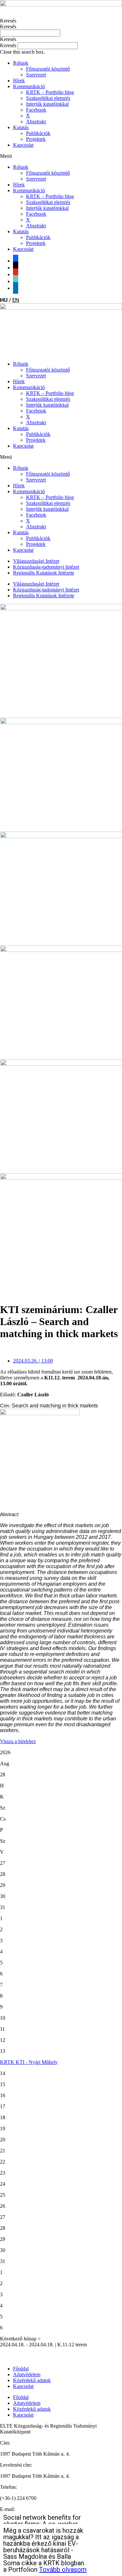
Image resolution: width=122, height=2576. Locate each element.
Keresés (8, 21)
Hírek (19, 81)
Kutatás (21, 127)
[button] (61, 39)
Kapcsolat (23, 145)
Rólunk (21, 63)
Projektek (36, 139)
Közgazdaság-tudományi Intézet (46, 567)
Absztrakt (36, 122)
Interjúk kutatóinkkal (47, 104)
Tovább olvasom (63, 2569)
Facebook (36, 110)
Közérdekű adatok (32, 2380)
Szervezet (36, 75)
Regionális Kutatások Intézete (44, 573)
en (16, 300)
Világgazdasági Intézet (36, 561)
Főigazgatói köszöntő (48, 69)
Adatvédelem (27, 2374)
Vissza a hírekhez (18, 1741)
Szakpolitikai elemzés (48, 98)
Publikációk (38, 133)
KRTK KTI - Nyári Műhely (29, 2062)
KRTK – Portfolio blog (50, 92)
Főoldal (21, 2369)
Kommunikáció (29, 86)
